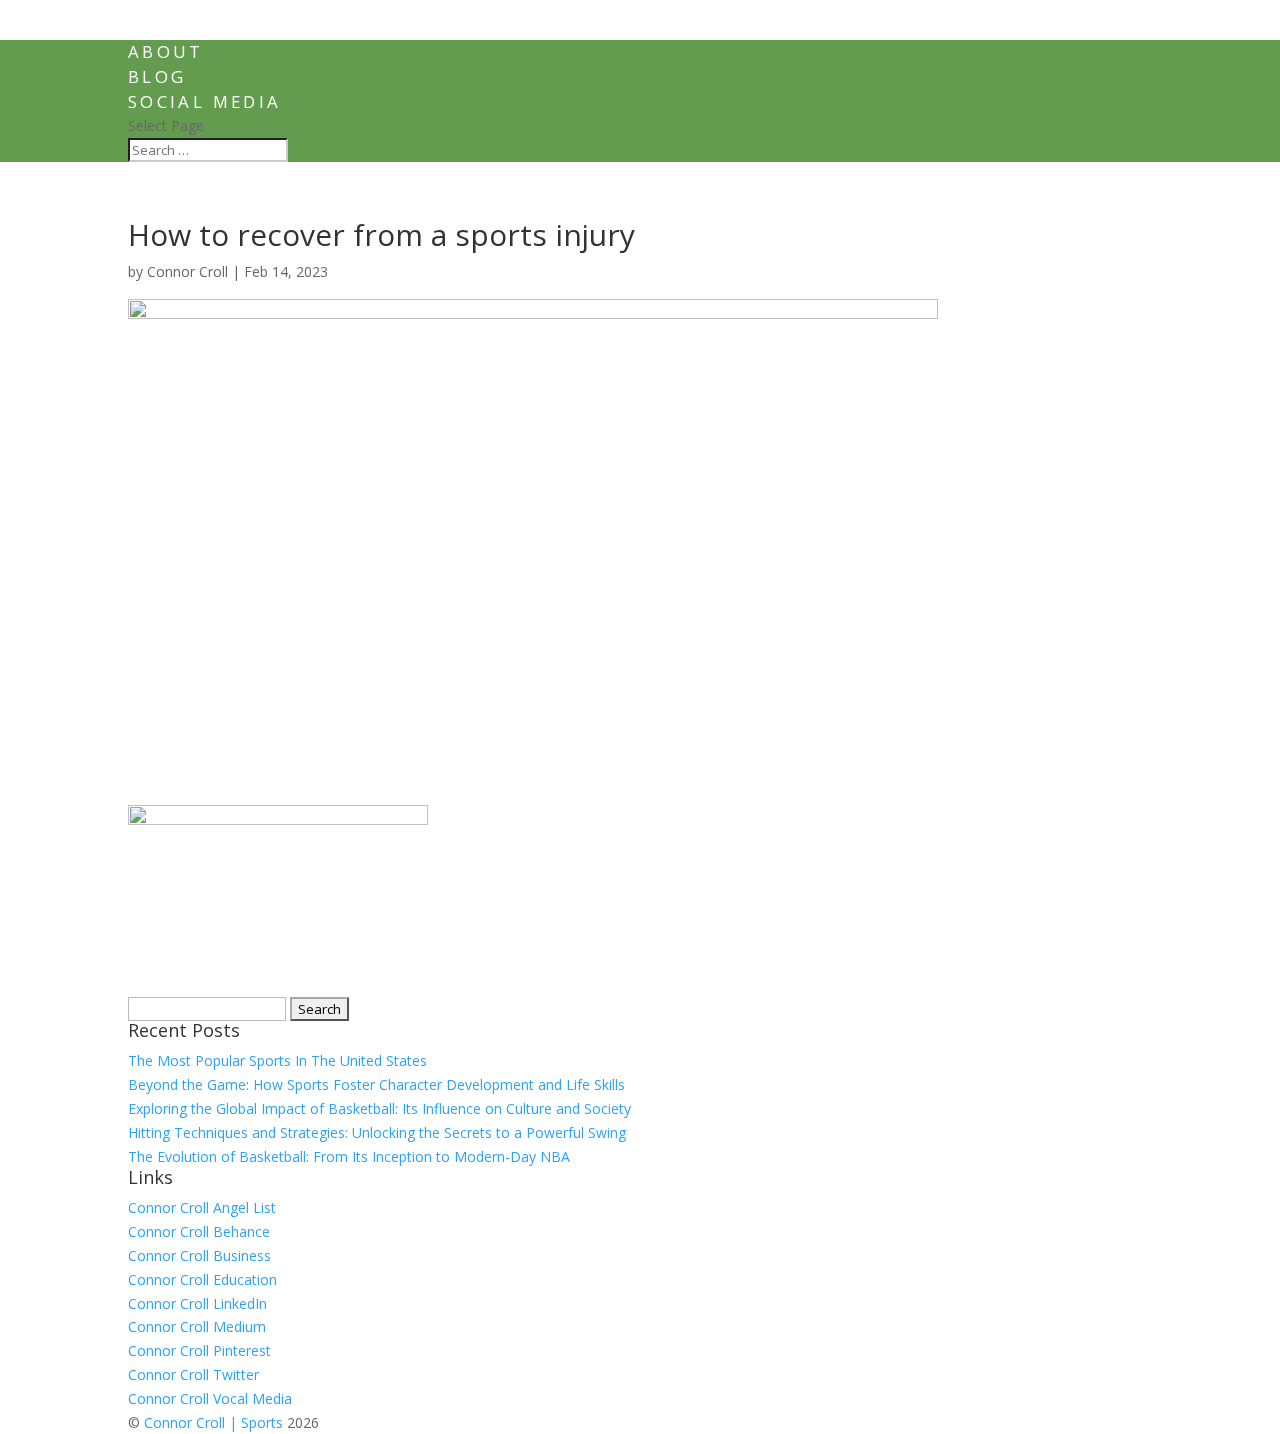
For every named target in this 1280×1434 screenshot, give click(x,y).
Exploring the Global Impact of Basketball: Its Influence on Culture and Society (379, 1108)
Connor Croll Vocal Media (210, 1398)
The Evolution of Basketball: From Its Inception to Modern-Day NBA (349, 1156)
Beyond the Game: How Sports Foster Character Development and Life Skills (376, 1084)
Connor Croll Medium (197, 1326)
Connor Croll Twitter (193, 1374)
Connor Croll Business (199, 1255)
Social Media (204, 101)
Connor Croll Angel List (202, 1207)
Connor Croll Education (202, 1279)
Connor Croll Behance (199, 1231)
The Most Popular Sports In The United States (277, 1060)
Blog (157, 76)
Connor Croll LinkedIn (197, 1303)
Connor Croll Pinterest (199, 1350)
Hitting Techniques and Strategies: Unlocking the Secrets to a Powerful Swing (377, 1132)
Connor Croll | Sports (213, 1422)
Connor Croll (187, 271)
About (166, 51)
